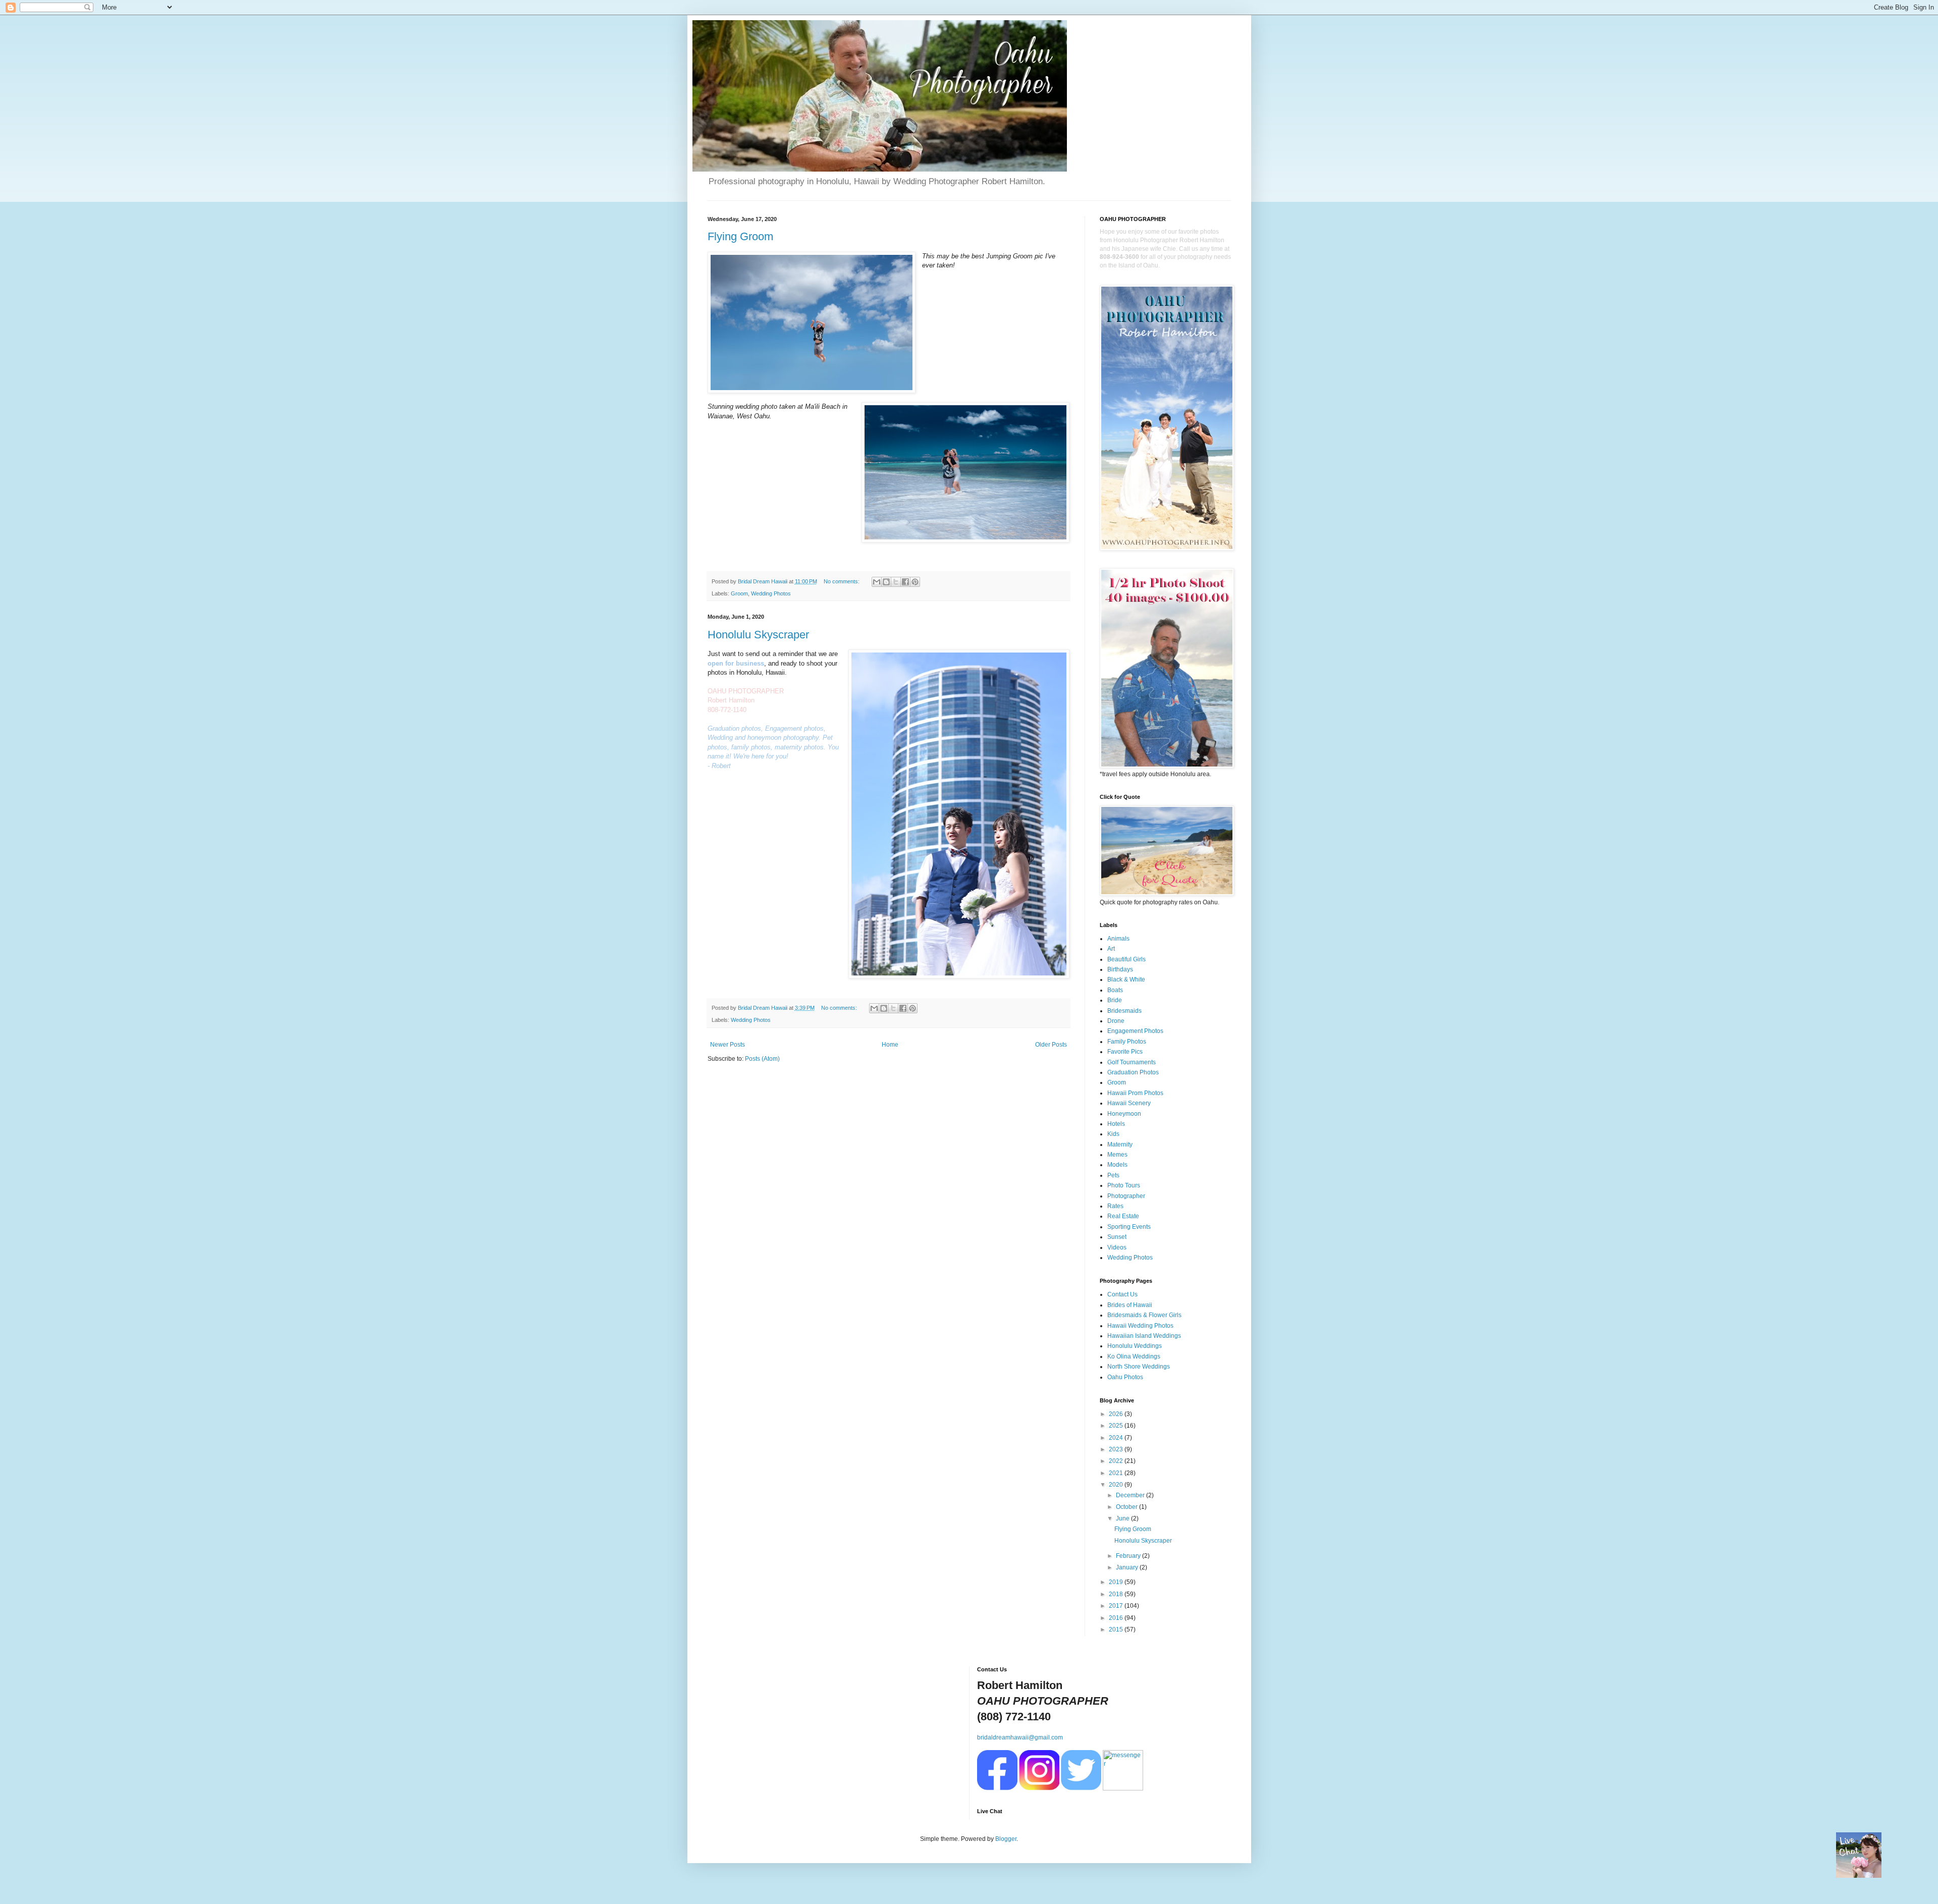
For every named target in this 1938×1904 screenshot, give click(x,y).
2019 (1117, 1582)
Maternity (1120, 1145)
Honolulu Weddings (1135, 1346)
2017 (1117, 1606)
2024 (1117, 1438)
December (1131, 1495)
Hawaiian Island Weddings (1144, 1336)
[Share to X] (896, 582)
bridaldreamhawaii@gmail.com (1020, 1737)
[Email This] (877, 582)
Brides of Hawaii (1130, 1305)
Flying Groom (740, 236)
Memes (1117, 1155)
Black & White (1126, 980)
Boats (1115, 990)
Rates (1115, 1206)
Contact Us (1122, 1294)
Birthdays (1120, 969)
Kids (1113, 1134)
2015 (1117, 1629)
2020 (1117, 1485)
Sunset (1117, 1237)
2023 (1117, 1449)
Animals (1118, 939)
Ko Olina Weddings (1134, 1356)
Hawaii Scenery (1129, 1103)
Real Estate (1123, 1216)
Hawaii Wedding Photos (1140, 1326)
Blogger (1006, 1839)
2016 (1117, 1618)
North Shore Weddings (1139, 1367)
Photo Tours (1124, 1185)
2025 (1117, 1426)
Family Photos (1127, 1042)
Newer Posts (728, 1045)
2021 (1117, 1473)
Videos (1117, 1247)
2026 (1117, 1414)
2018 (1117, 1594)
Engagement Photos (1135, 1031)
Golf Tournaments (1132, 1062)
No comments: (842, 581)
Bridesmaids (1124, 1011)
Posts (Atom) (762, 1059)
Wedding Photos (771, 593)
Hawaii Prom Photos (1135, 1093)
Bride (1115, 1000)
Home (890, 1045)
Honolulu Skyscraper (758, 635)
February (1129, 1556)
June (1123, 1518)
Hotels (1116, 1124)
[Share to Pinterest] (915, 582)
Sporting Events (1129, 1227)
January (1128, 1567)
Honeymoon (1124, 1114)
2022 (1117, 1461)
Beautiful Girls (1126, 959)
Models (1117, 1165)
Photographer (1126, 1196)
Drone (1116, 1021)
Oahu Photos (1125, 1377)
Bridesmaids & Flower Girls (1144, 1315)
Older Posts (1051, 1045)
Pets (1113, 1175)
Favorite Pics (1125, 1052)
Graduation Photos (1133, 1072)
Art (1111, 949)
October (1127, 1507)
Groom (739, 593)
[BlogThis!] (886, 582)
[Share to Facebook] (905, 582)
